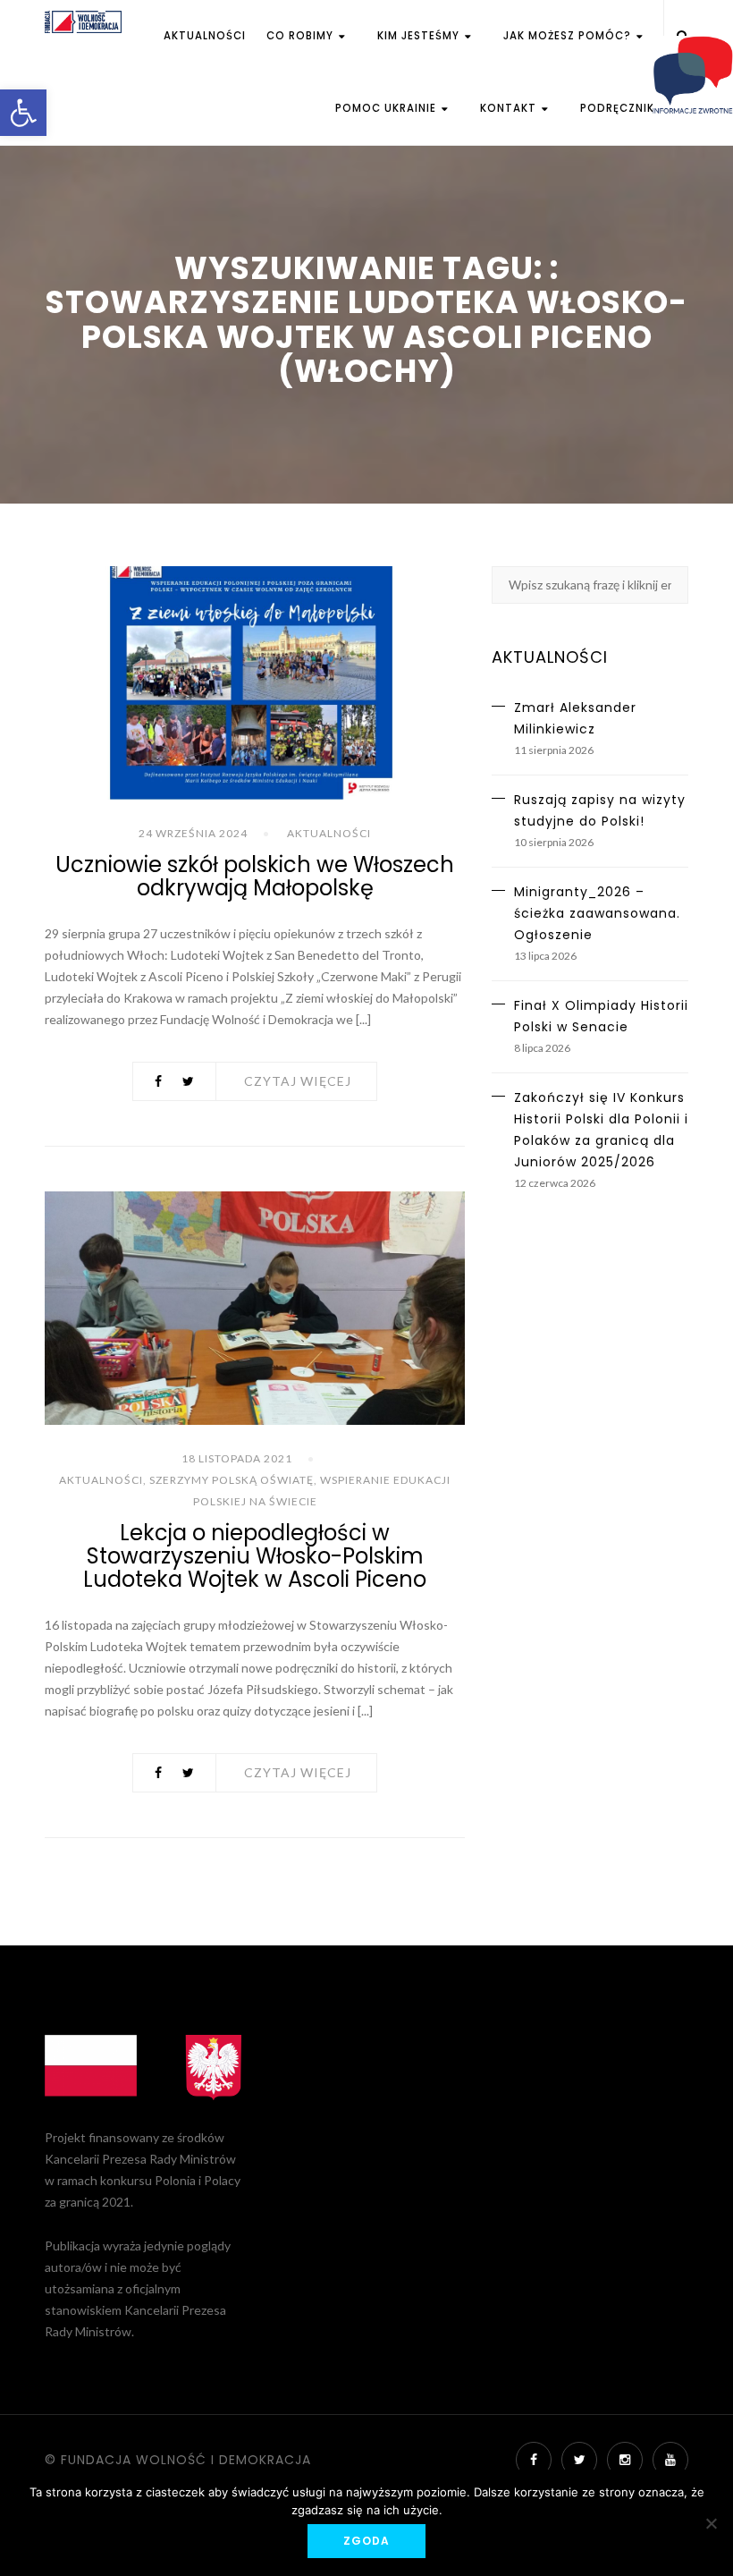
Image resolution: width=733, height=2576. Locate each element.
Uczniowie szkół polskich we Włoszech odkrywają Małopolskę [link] (255, 876)
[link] (23, 113)
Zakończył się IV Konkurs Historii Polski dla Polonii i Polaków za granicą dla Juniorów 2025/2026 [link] (601, 1130)
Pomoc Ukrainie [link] (388, 108)
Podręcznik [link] (617, 108)
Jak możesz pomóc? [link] (569, 36)
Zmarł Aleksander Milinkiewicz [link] (575, 718)
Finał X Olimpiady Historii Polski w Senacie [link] (601, 1016)
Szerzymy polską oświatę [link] (232, 1480)
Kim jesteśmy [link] (420, 36)
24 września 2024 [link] (193, 833)
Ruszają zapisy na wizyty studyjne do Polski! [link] (600, 810)
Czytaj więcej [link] (298, 1081)
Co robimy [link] (302, 36)
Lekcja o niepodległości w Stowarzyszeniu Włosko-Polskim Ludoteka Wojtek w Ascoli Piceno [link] (255, 1556)
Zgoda (366, 2541)
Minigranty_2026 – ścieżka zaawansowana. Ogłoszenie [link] (597, 913)
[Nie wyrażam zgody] (711, 2523)
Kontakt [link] (510, 108)
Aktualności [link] (205, 36)
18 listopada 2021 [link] (237, 1458)
